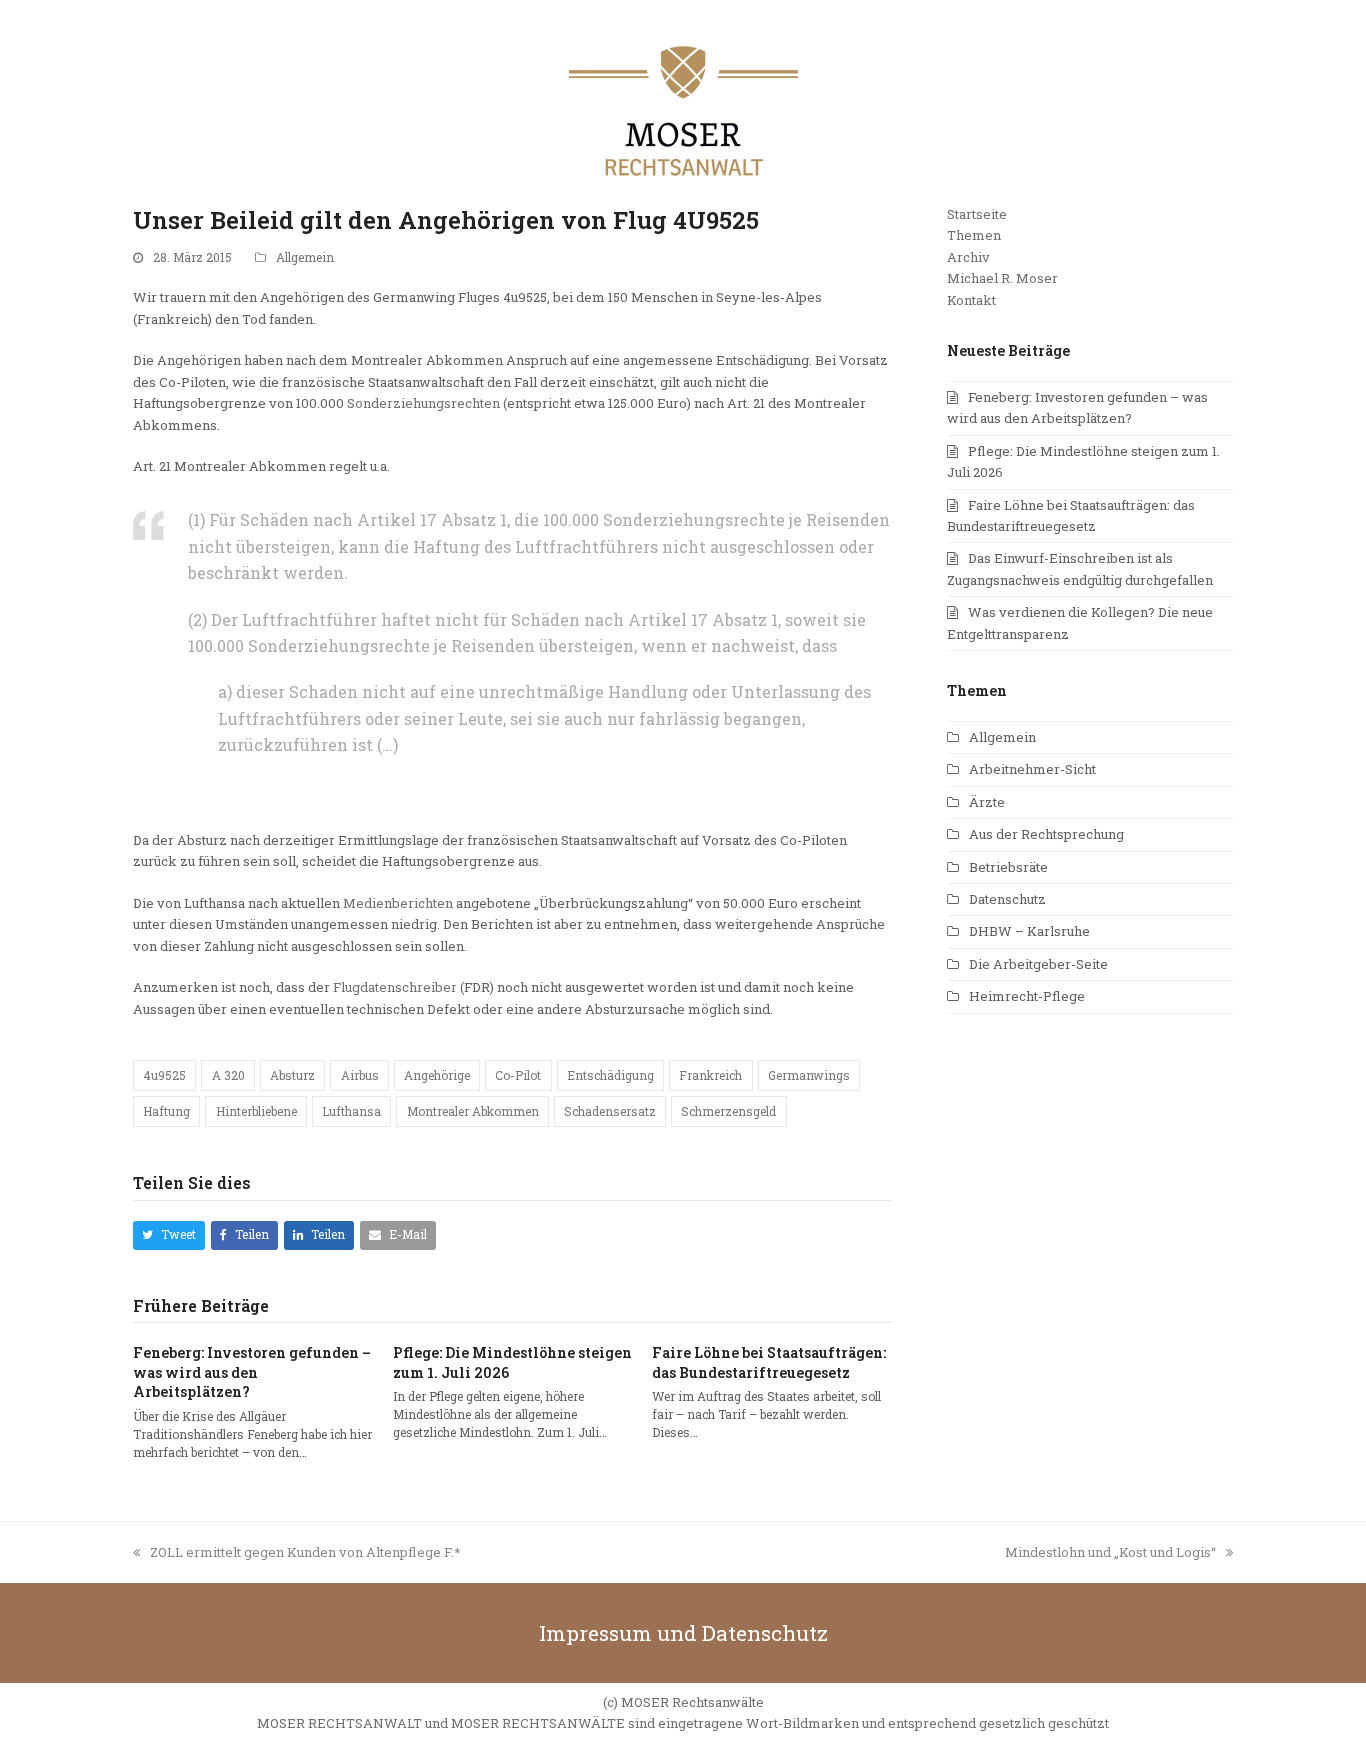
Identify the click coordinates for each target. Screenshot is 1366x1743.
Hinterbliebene (256, 1111)
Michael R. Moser (1002, 278)
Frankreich (710, 1075)
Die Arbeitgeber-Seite (1038, 964)
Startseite (977, 214)
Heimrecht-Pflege (1027, 996)
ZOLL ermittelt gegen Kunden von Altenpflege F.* (305, 1552)
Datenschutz (1007, 899)
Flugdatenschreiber (395, 987)
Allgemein (305, 257)
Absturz (292, 1075)
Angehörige (437, 1075)
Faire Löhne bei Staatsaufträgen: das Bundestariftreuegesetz (769, 1362)
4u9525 (164, 1075)
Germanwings (809, 1075)
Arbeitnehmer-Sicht (1032, 769)
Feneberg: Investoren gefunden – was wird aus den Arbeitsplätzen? (252, 1372)
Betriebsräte (1008, 867)
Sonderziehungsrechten (423, 403)
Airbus (360, 1075)
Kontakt (971, 300)
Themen (974, 235)
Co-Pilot (518, 1075)
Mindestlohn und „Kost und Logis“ (1110, 1552)
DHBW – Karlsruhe (1029, 931)
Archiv (968, 257)
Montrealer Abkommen (473, 1111)
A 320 (228, 1075)
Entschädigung (610, 1075)
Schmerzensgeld (728, 1111)
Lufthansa (351, 1111)
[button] (169, 1235)
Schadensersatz (610, 1111)
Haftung (166, 1111)
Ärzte (987, 802)
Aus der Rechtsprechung (1046, 834)
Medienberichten (398, 903)
